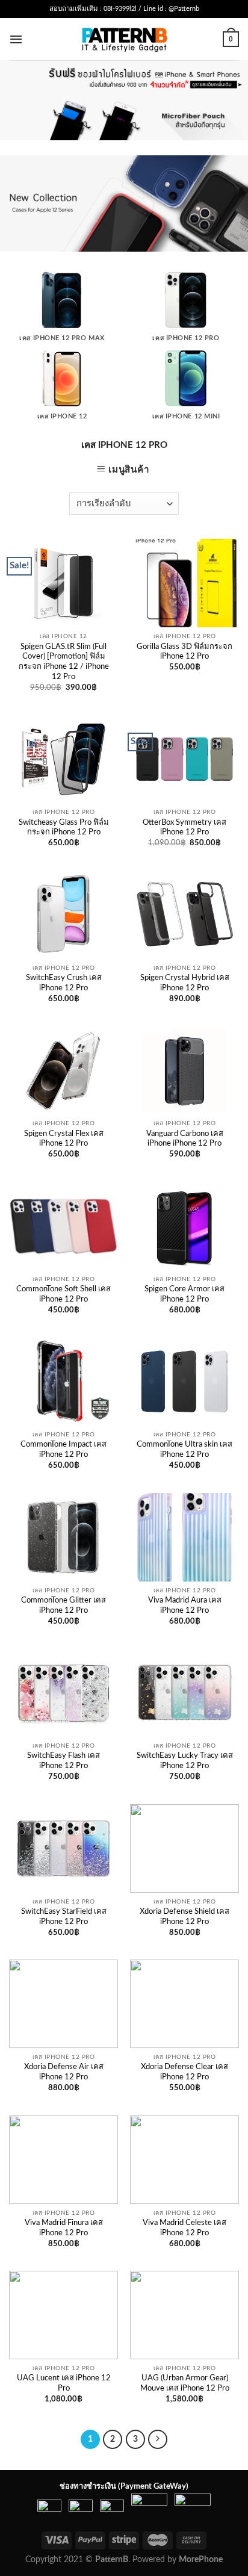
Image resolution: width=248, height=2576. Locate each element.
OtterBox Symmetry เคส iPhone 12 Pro (184, 828)
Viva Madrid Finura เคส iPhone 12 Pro (64, 2228)
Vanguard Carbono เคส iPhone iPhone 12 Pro (185, 1139)
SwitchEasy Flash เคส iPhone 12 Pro (64, 1761)
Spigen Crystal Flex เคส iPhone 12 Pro (64, 1139)
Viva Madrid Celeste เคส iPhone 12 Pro (184, 2228)
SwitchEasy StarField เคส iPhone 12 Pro (64, 1917)
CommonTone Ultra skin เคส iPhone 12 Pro (184, 1450)
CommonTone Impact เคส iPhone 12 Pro (64, 1450)
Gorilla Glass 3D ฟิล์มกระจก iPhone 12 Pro (184, 652)
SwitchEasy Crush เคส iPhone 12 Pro (64, 983)
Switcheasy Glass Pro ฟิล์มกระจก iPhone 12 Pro (64, 828)
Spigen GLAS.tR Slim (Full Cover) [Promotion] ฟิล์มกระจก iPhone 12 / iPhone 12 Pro (64, 662)
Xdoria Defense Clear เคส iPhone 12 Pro (184, 2072)
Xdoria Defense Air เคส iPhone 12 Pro (64, 2072)
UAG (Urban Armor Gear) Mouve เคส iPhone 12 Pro (185, 2383)
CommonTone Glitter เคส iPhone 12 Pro (64, 1606)
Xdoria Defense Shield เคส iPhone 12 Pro (184, 1917)
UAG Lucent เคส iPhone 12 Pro (64, 2383)
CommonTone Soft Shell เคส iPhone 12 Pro (64, 1294)
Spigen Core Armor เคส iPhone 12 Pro (184, 1294)
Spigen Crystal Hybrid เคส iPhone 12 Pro (185, 983)
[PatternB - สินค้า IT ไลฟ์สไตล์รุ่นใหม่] (124, 39)
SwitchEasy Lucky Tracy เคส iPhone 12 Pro (185, 1761)
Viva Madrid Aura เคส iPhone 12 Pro (185, 1606)
